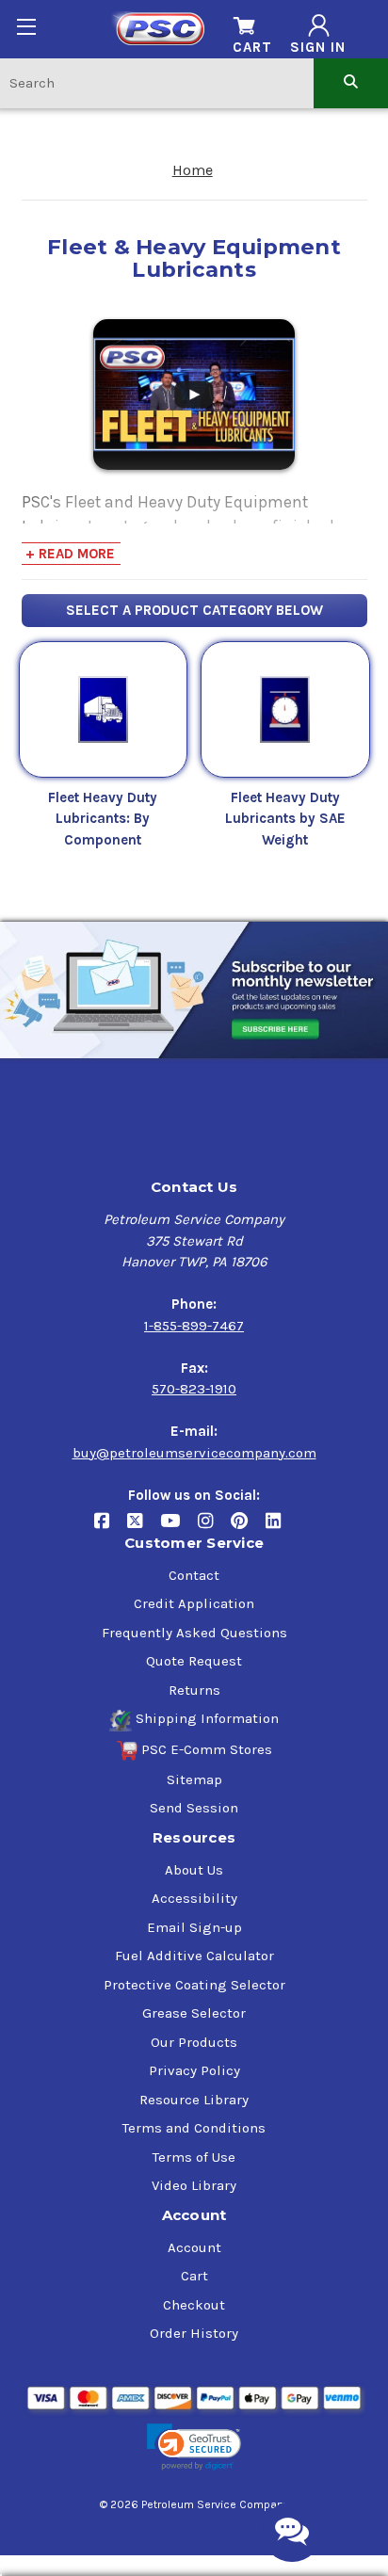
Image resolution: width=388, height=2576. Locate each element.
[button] (194, 2447)
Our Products (194, 2042)
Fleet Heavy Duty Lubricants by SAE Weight (285, 819)
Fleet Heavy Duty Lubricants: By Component (103, 819)
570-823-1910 (194, 1389)
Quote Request (194, 1661)
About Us (194, 1870)
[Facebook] (111, 1528)
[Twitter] (144, 1528)
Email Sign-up (194, 1927)
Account (194, 2247)
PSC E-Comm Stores (207, 1749)
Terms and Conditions (194, 2128)
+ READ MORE (70, 554)
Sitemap (194, 1779)
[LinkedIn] (280, 1528)
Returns (194, 1690)
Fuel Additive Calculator (194, 1956)
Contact (194, 1575)
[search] (351, 82)
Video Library (194, 2185)
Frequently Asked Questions (194, 1633)
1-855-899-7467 (194, 1326)
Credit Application (194, 1603)
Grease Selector (194, 2013)
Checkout (194, 2305)
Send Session (194, 1808)
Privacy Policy (194, 2070)
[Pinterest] (248, 1528)
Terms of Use (194, 2157)
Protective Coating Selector (194, 1985)
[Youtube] (179, 1528)
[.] (194, 393)
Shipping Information (207, 1718)
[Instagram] (214, 1528)
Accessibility (194, 1898)
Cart (194, 2276)
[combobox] (157, 82)
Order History (194, 2333)
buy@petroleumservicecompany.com (194, 1453)
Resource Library (194, 2100)
